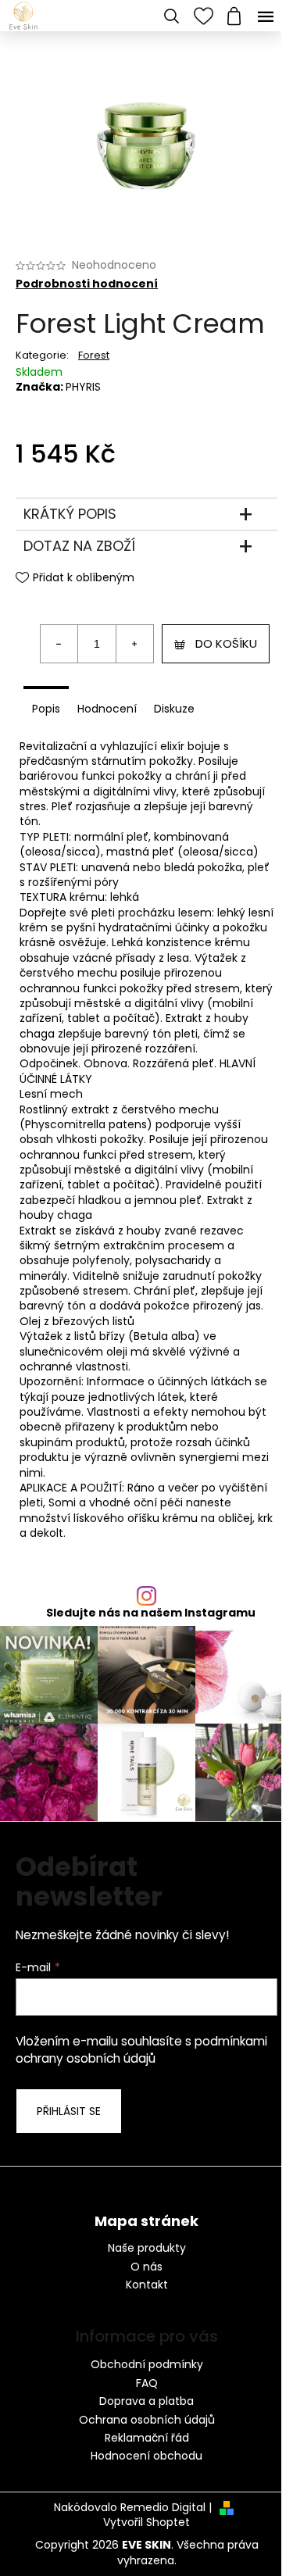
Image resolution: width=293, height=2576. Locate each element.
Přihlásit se (69, 2111)
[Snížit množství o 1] (59, 644)
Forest (94, 355)
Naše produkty (147, 2248)
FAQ (147, 2383)
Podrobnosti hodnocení (87, 284)
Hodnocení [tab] (107, 709)
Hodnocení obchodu (146, 2456)
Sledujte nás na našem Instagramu (151, 1613)
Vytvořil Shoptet (146, 2522)
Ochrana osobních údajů (147, 2420)
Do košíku (226, 643)
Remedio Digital (163, 2508)
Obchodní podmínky (147, 2364)
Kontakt (147, 2285)
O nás (146, 2267)
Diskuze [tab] (174, 709)
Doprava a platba (146, 2401)
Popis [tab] (46, 709)
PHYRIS (83, 387)
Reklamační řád (147, 2438)
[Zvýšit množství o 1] (134, 644)
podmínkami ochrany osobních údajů (141, 2050)
